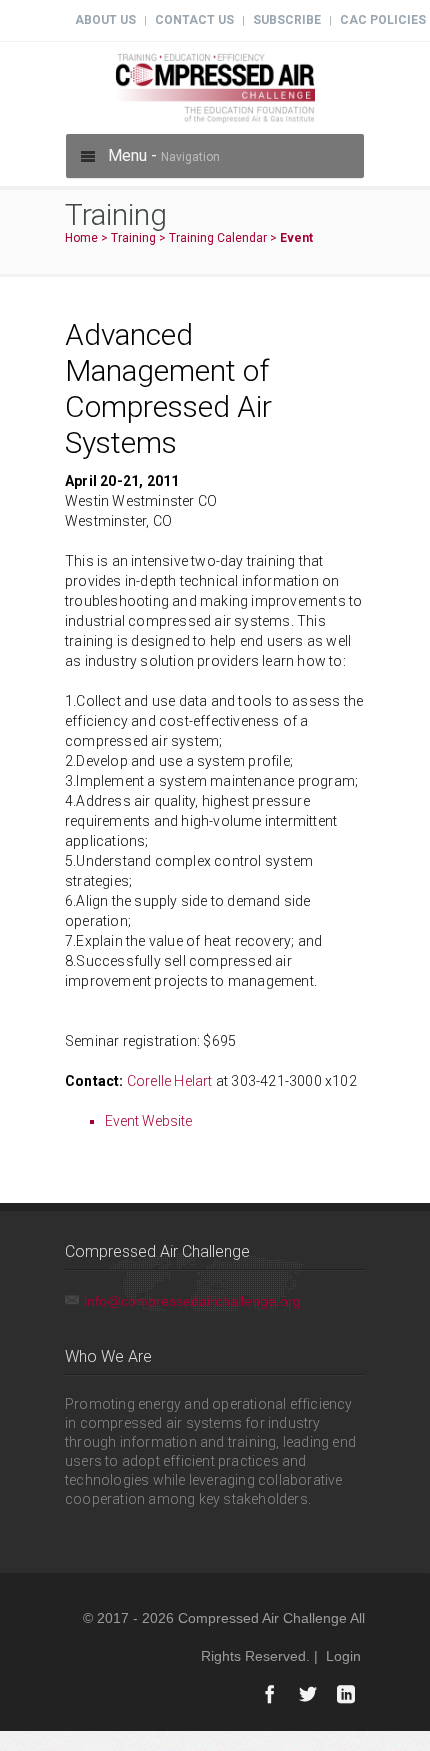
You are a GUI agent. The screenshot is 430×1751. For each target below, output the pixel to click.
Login (343, 1656)
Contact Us (194, 20)
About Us (105, 20)
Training (133, 238)
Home (81, 238)
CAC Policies (383, 20)
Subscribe (287, 20)
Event (296, 238)
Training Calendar (218, 238)
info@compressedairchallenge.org (192, 1301)
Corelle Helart (170, 1081)
